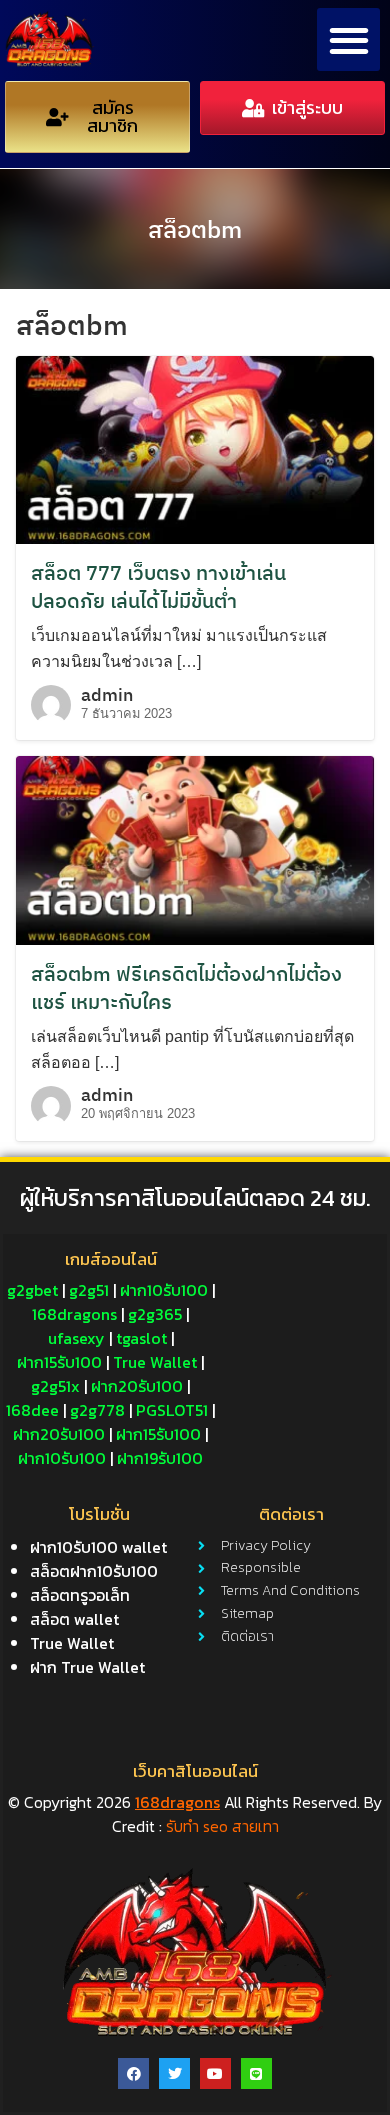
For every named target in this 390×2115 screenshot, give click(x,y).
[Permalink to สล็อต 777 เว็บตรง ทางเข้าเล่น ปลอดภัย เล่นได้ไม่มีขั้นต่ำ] (195, 449)
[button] (348, 39)
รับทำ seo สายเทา (222, 1826)
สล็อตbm (195, 229)
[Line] (256, 2073)
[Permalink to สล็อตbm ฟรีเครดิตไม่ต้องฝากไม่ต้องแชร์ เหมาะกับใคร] (195, 849)
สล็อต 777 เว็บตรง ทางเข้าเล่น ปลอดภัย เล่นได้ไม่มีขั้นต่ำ (158, 586)
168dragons (177, 1802)
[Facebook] (133, 2073)
